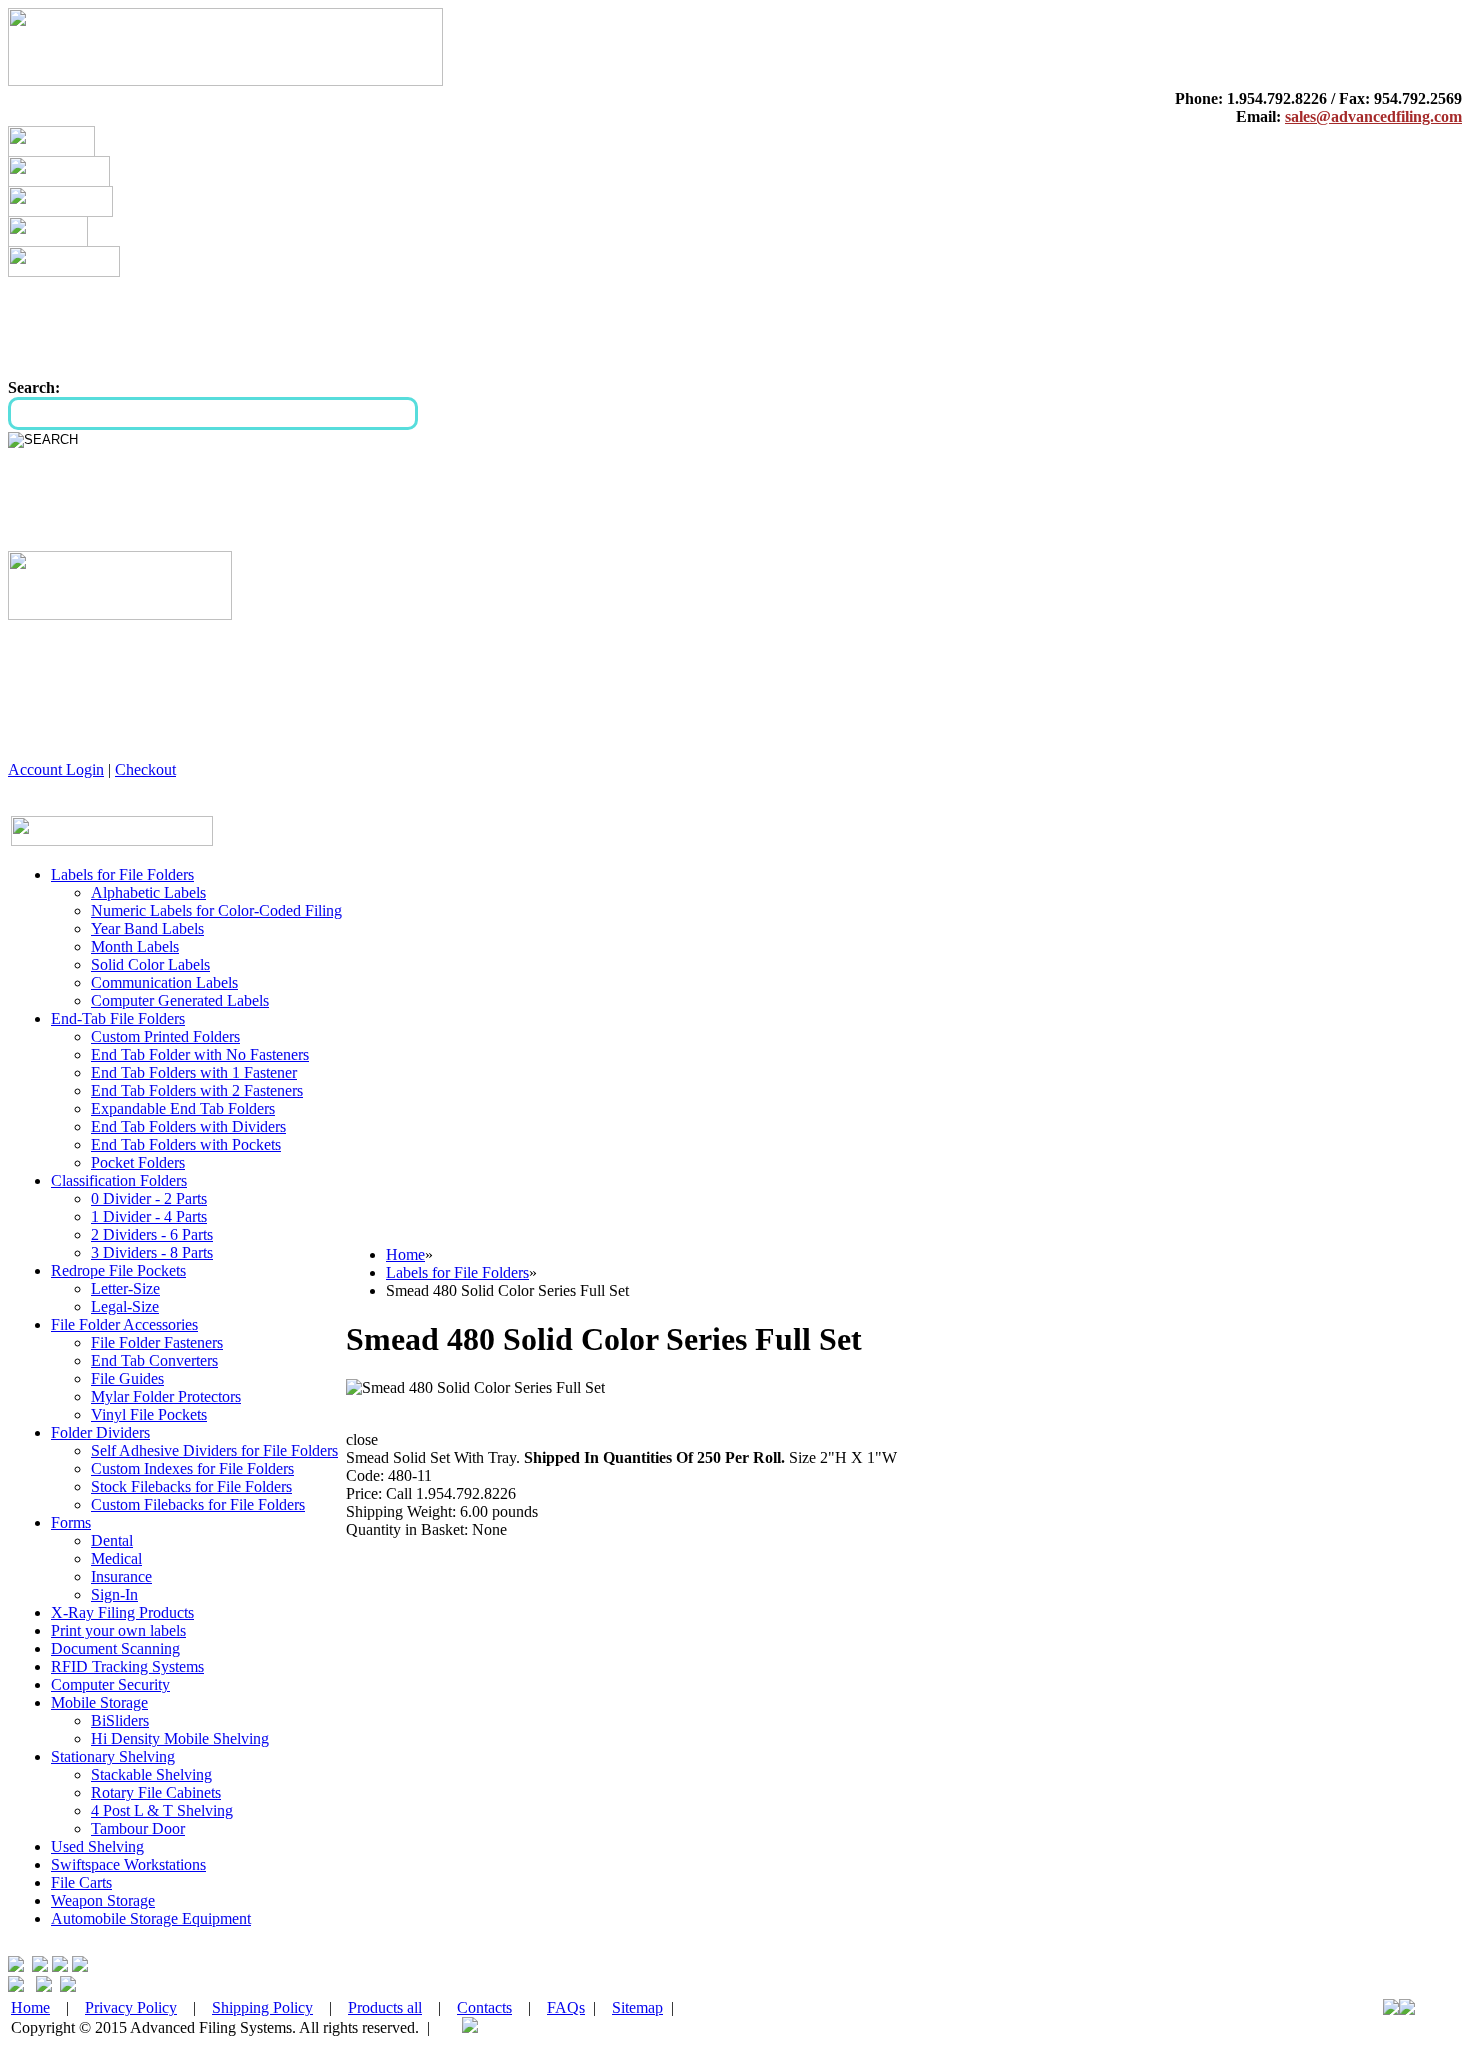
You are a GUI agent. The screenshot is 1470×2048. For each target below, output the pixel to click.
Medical (116, 1558)
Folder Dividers (100, 1432)
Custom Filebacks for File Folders (198, 1504)
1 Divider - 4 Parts (149, 1216)
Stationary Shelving (113, 1756)
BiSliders (120, 1720)
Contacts (484, 2007)
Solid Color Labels (150, 964)
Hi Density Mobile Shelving (180, 1738)
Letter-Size (125, 1288)
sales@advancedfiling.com (1373, 116)
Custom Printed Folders (165, 1036)
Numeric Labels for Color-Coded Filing (216, 910)
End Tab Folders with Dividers (188, 1126)
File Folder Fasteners (157, 1342)
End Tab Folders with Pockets (186, 1144)
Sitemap (637, 2007)
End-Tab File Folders (118, 1018)
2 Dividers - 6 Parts (152, 1234)
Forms (71, 1522)
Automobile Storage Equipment (151, 1918)
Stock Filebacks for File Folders (191, 1486)
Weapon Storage (103, 1900)
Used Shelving (97, 1846)
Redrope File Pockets (118, 1270)
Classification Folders (119, 1180)
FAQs (566, 2007)
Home (405, 1254)
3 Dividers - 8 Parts (152, 1252)
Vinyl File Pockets (149, 1414)
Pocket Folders (138, 1162)
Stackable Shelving (151, 1774)
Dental (112, 1540)
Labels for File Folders (122, 874)
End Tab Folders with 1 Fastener (194, 1072)
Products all (385, 2007)
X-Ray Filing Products (122, 1612)
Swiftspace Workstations (128, 1864)
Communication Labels (164, 982)
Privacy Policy (131, 2007)
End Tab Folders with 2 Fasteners (197, 1090)
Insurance (121, 1576)
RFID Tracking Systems (127, 1666)
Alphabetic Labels (148, 892)
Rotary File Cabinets (156, 1792)
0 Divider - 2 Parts (149, 1198)
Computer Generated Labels (180, 1000)
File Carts (81, 1882)
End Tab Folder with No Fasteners (200, 1054)
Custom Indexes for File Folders (192, 1468)
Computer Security (110, 1684)
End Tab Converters (154, 1360)
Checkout (145, 769)
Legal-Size (125, 1306)
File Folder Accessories (124, 1324)
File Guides (127, 1378)
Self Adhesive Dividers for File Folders (214, 1450)
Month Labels (135, 946)
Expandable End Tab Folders (183, 1108)
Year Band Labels (147, 928)
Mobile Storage (99, 1702)
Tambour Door (138, 1828)
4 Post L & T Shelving (162, 1810)
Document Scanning (115, 1648)
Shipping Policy (262, 2007)
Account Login (56, 769)
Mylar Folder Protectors (166, 1396)
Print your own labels (118, 1630)
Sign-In (114, 1594)
